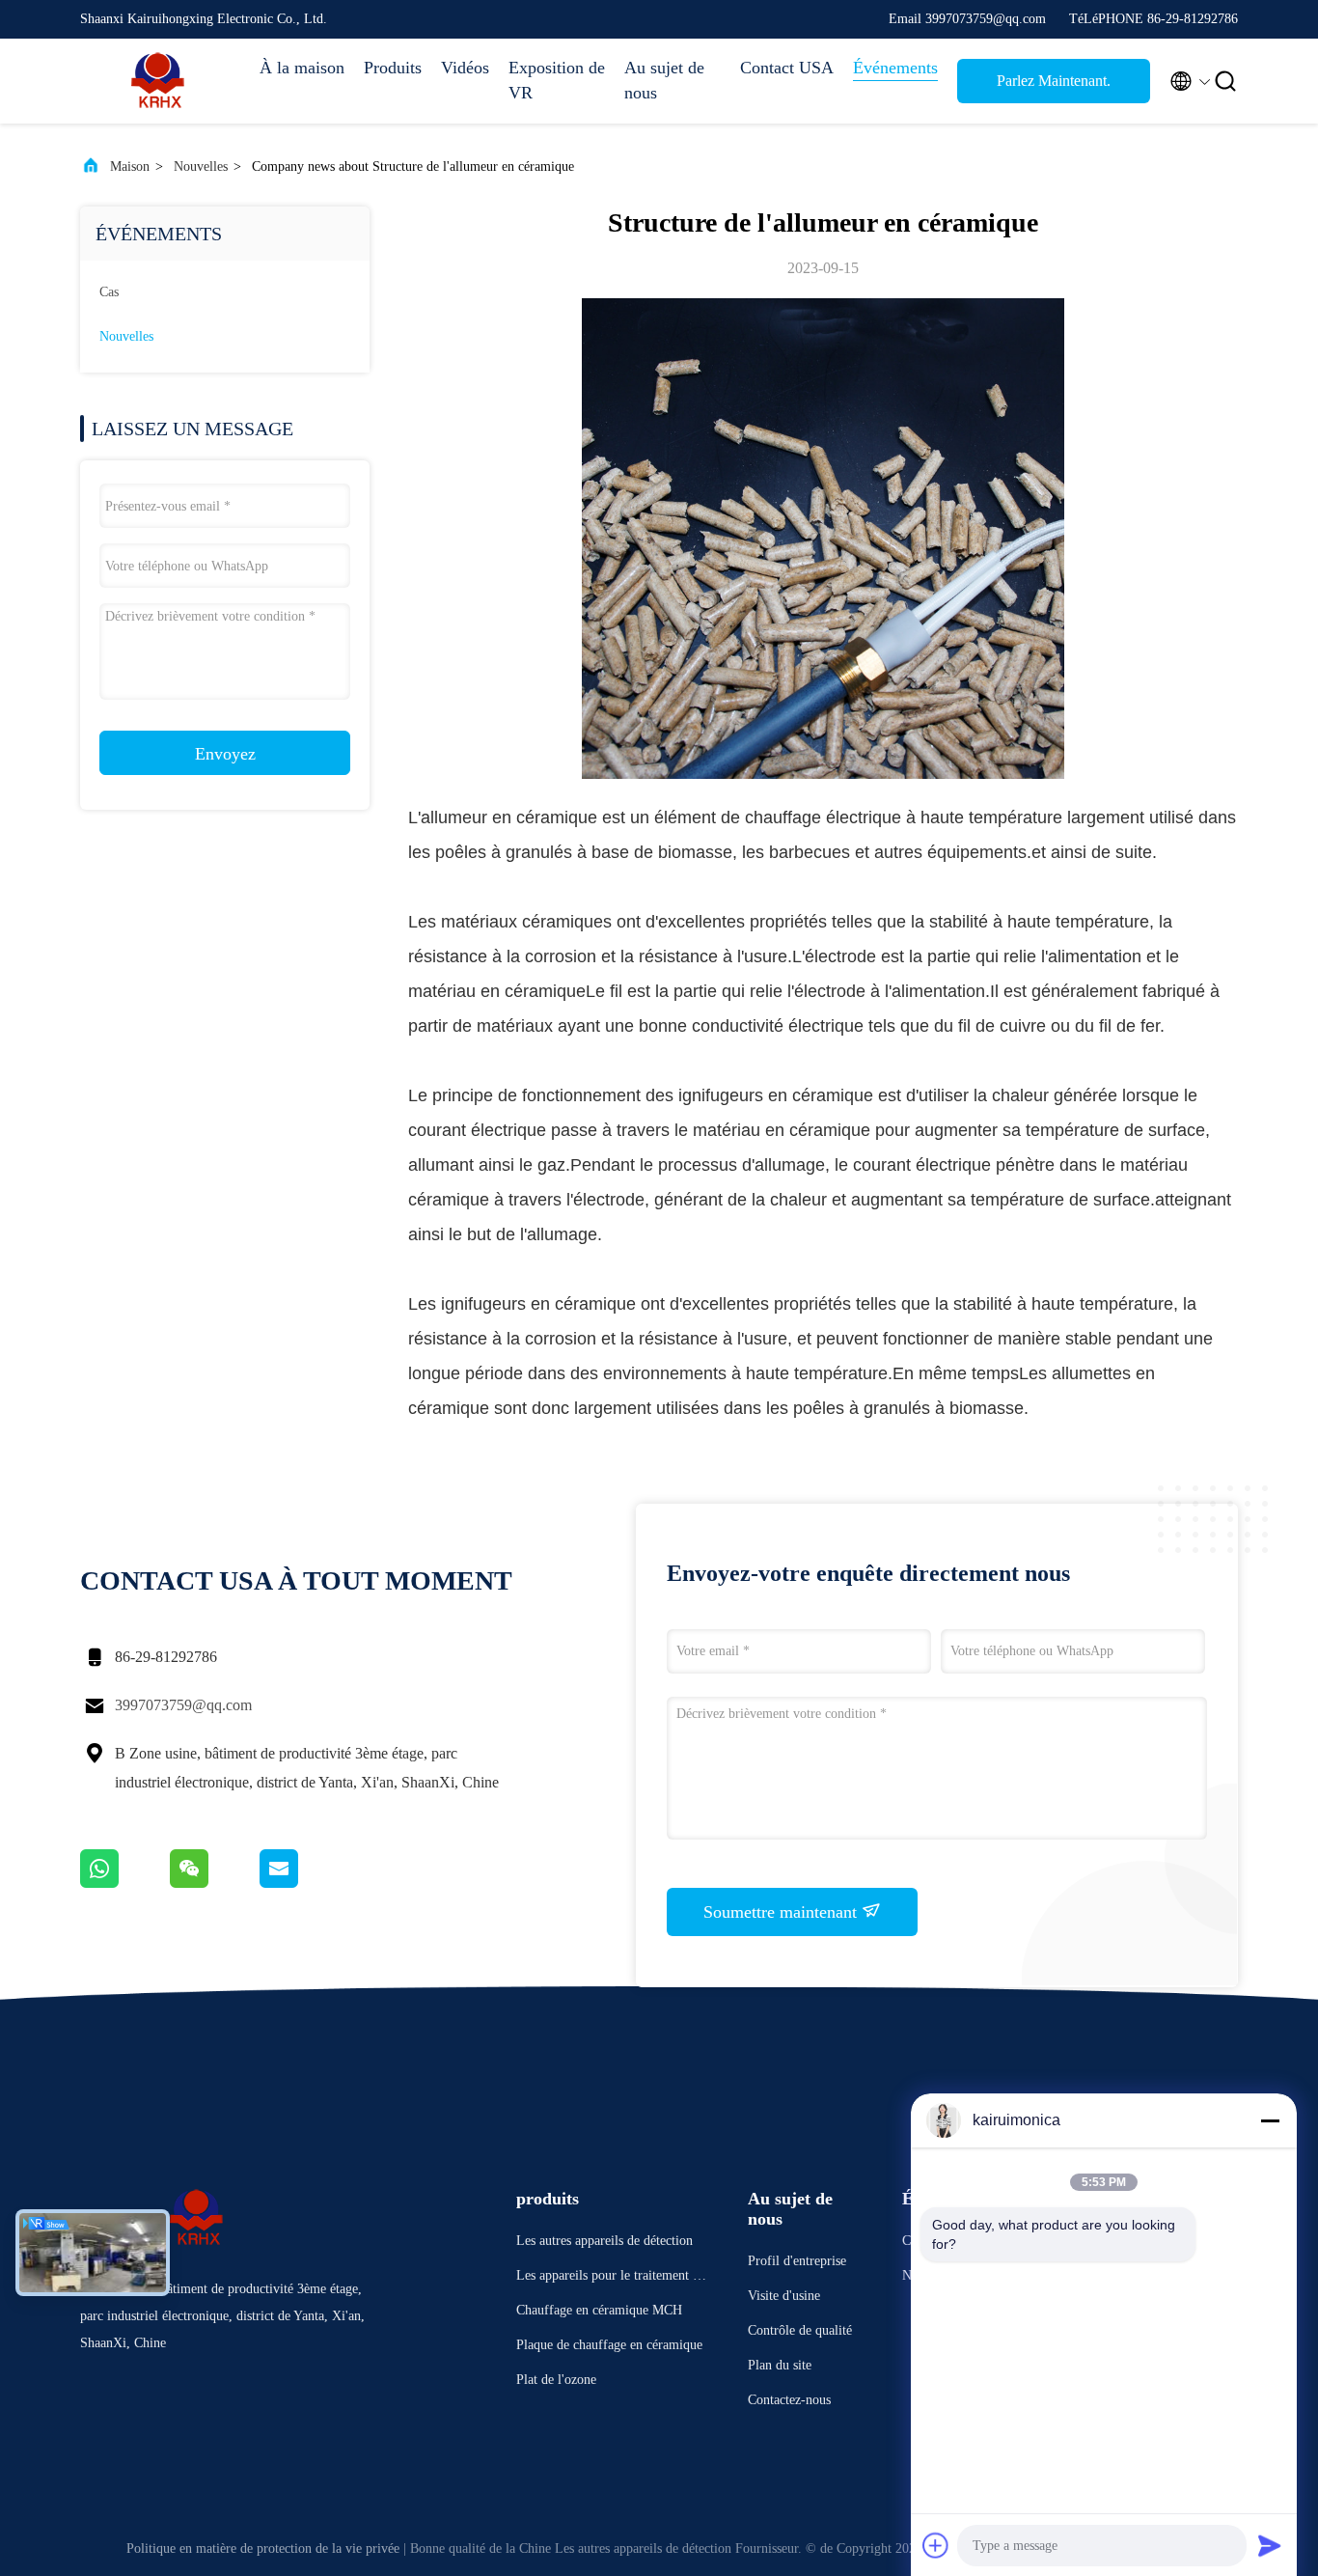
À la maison (302, 68)
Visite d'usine (784, 2296)
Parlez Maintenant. (1054, 81)
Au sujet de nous (664, 80)
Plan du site (780, 2365)
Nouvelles (201, 166)
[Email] (303, 1883)
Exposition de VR (557, 80)
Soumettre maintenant (783, 1912)
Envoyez (225, 754)
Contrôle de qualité (800, 2330)
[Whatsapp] (125, 1883)
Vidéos (465, 68)
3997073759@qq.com (183, 1705)
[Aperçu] (157, 81)
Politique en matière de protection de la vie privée (263, 2548)
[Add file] (936, 2545)
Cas (109, 292)
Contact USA (787, 68)
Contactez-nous (789, 2400)
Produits (393, 68)
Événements (895, 68)
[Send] (1270, 2545)
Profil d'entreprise (797, 2261)
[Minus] (1270, 2120)
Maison (130, 166)
